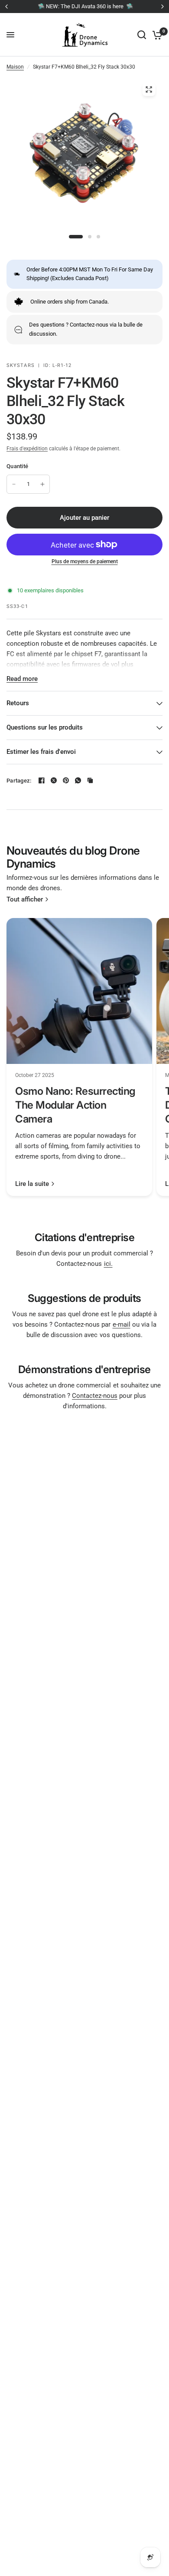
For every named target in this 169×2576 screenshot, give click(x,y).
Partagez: (19, 781)
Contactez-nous (95, 1396)
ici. (108, 1264)
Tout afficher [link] (25, 900)
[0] (156, 35)
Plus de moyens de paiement (85, 561)
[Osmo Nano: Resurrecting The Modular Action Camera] (79, 991)
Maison (15, 67)
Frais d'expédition (27, 449)
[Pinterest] (66, 780)
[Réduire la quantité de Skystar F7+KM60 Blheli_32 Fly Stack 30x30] (14, 484)
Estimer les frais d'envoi (41, 752)
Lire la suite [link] (32, 1184)
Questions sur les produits (45, 727)
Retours (18, 703)
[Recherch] (142, 35)
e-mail (122, 1324)
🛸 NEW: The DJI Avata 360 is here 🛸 (85, 6)
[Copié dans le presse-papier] (90, 780)
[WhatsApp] (78, 780)
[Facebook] (42, 780)
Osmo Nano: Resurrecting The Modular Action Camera (75, 1105)
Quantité (17, 466)
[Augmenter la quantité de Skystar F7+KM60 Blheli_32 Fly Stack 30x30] (42, 484)
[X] (54, 780)
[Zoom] (149, 89)
